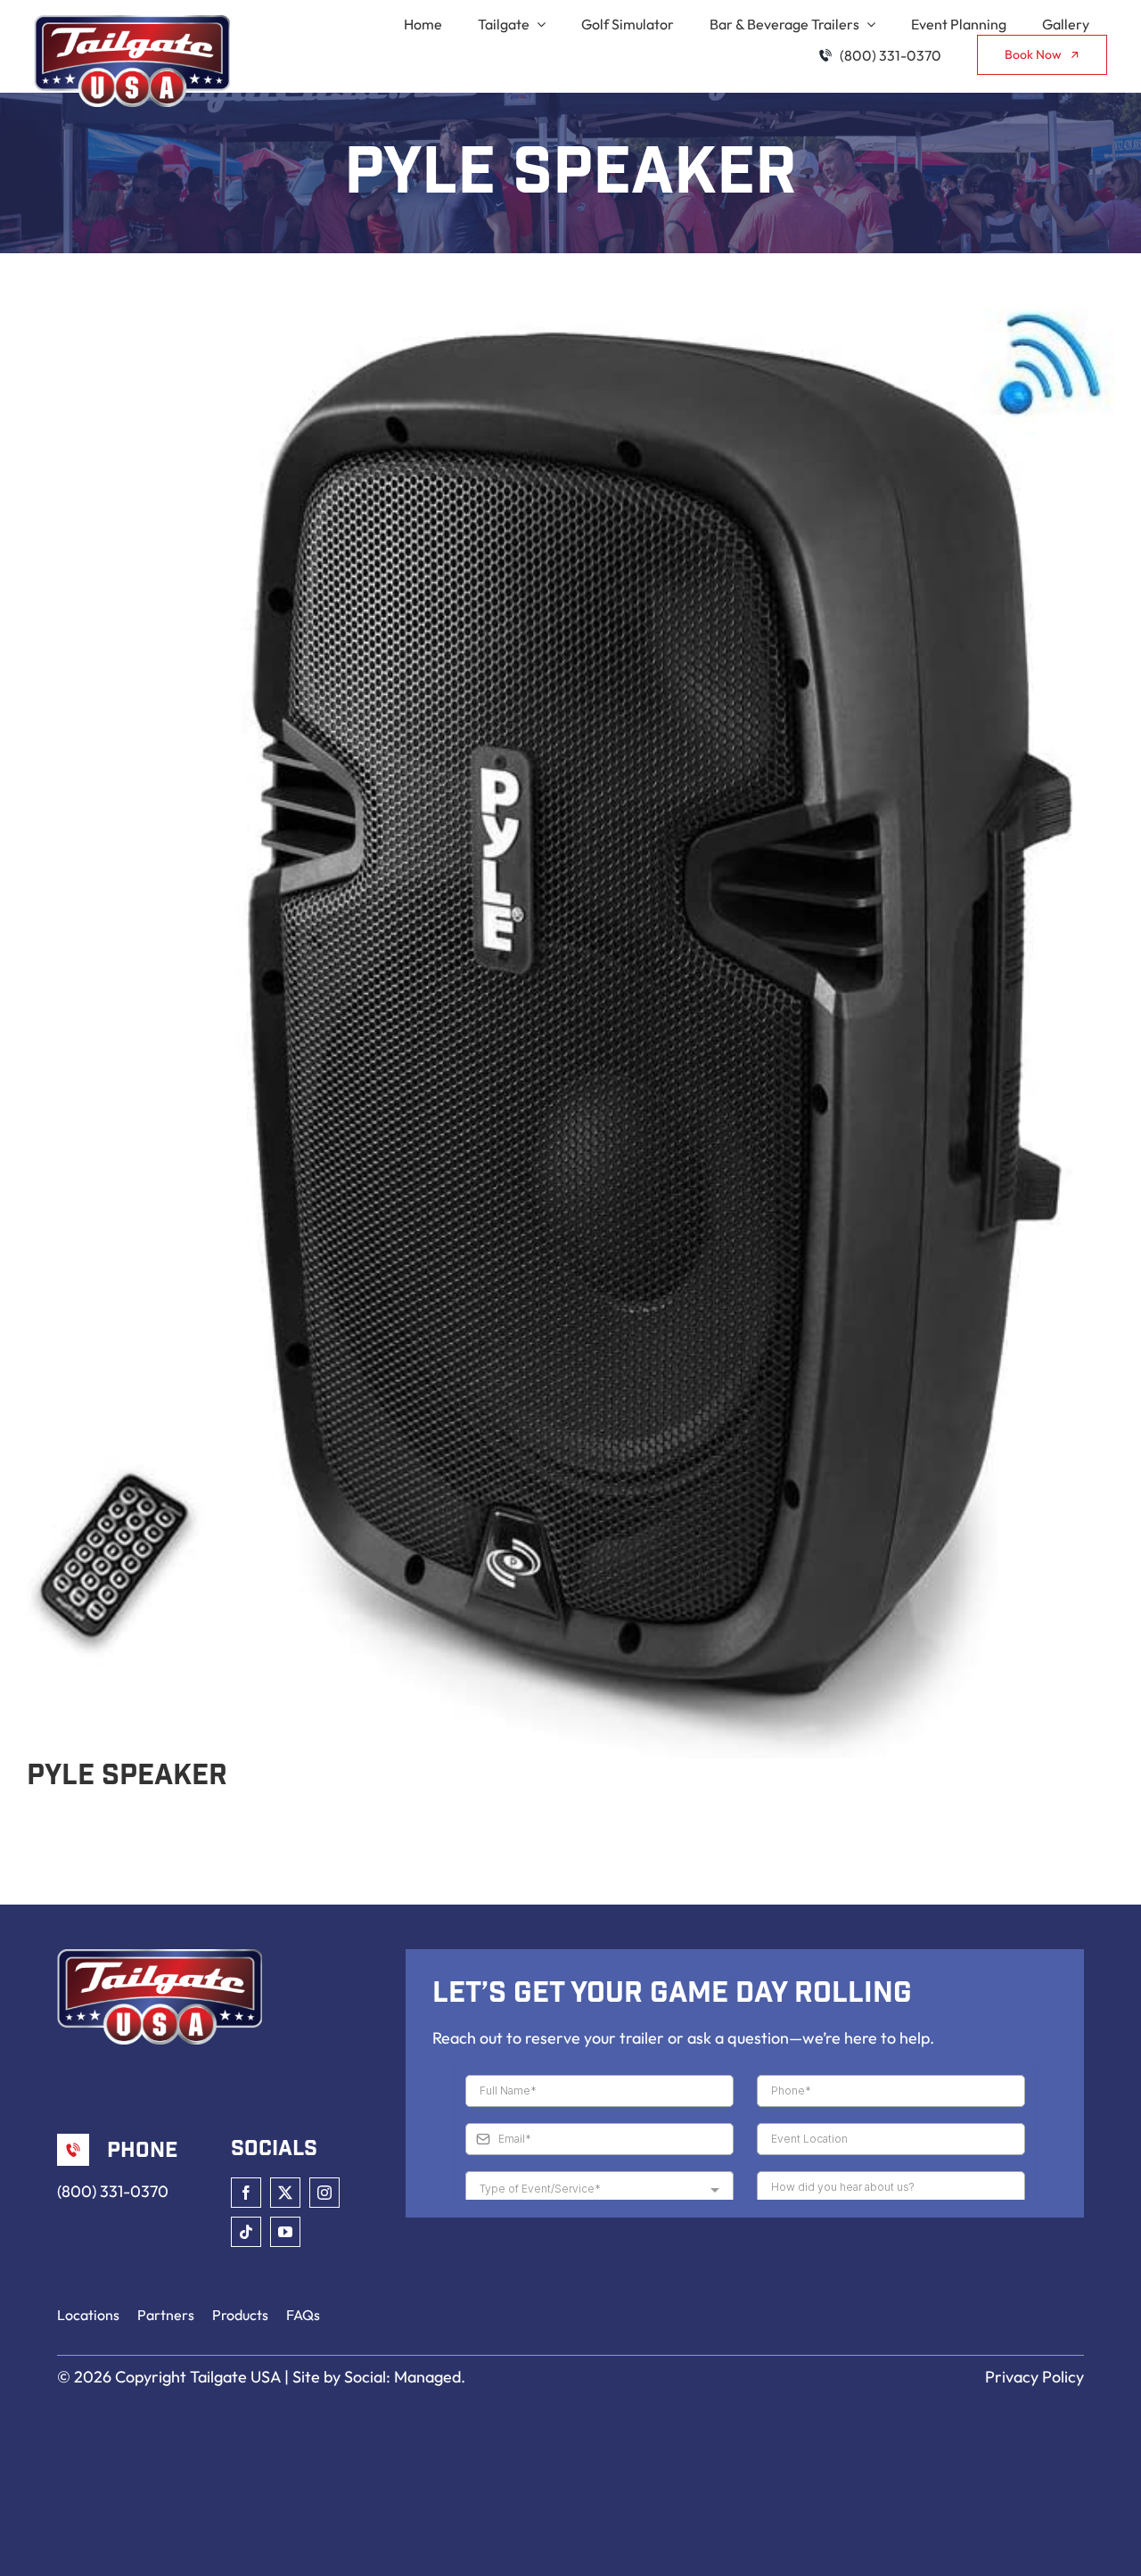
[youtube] (285, 2232)
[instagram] (324, 2193)
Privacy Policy (1034, 2377)
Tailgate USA (235, 2377)
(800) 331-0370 (113, 2191)
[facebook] (246, 2193)
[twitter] (285, 2193)
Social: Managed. (405, 2377)
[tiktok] (246, 2232)
